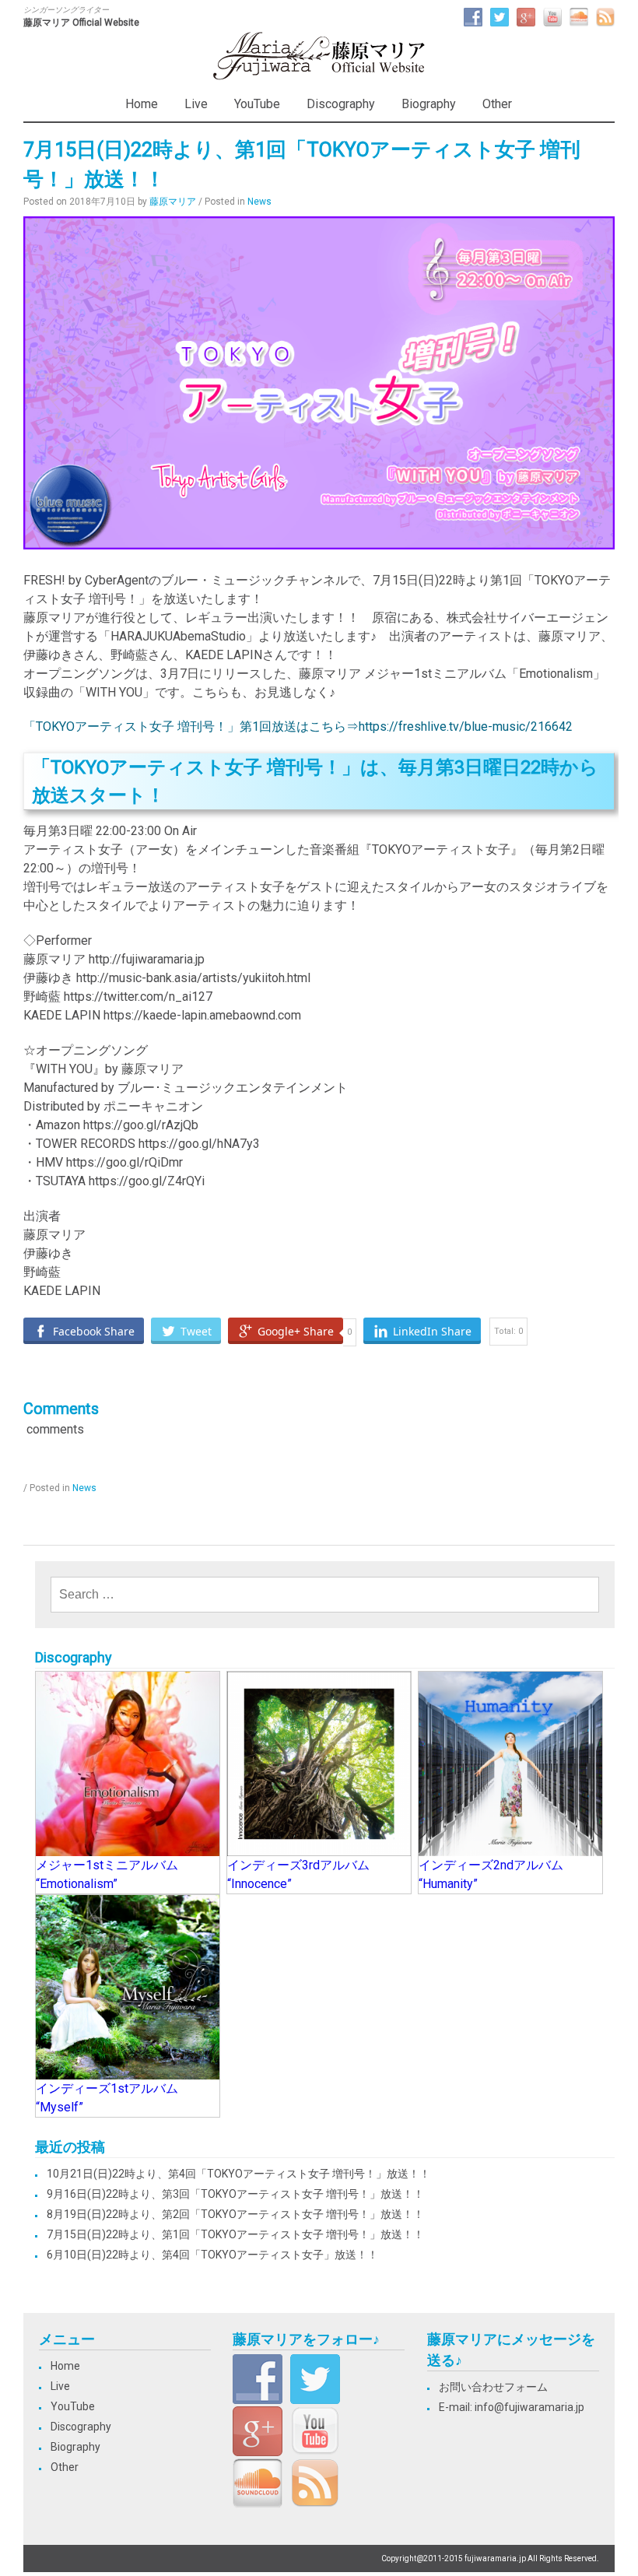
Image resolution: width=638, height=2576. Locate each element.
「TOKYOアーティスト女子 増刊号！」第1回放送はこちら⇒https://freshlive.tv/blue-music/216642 (298, 726)
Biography (429, 104)
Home (142, 104)
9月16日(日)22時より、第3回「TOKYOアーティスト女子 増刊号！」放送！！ (235, 2194)
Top (601, 2539)
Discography (341, 104)
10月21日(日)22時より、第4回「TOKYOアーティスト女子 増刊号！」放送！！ (238, 2174)
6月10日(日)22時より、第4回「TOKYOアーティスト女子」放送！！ (212, 2255)
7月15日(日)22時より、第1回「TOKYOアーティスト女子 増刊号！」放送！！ (235, 2234)
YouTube (257, 104)
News (259, 202)
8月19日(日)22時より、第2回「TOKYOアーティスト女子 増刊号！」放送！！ (235, 2214)
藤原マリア (173, 202)
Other (497, 104)
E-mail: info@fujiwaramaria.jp (512, 2407)
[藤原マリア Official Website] (319, 77)
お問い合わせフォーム (493, 2387)
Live (196, 104)
